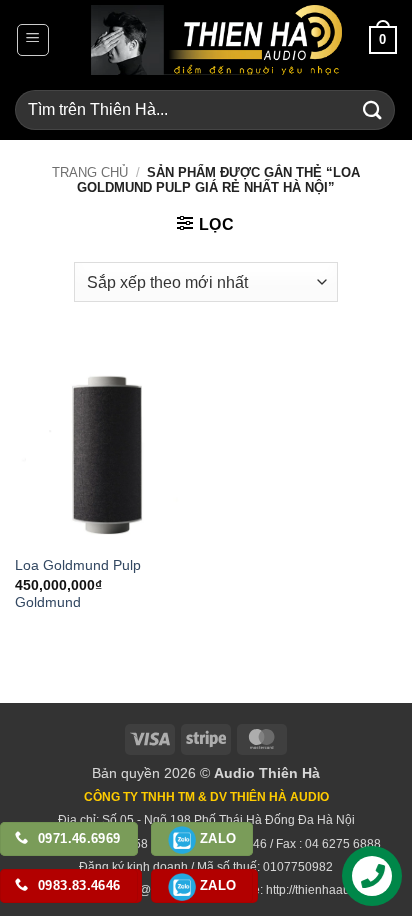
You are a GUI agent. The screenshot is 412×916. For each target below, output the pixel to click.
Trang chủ (90, 172)
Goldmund (48, 602)
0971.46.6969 (77, 838)
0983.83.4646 (77, 885)
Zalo (216, 838)
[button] (33, 40)
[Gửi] (373, 109)
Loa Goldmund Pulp (78, 565)
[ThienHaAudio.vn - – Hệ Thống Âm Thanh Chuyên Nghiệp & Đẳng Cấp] (216, 40)
